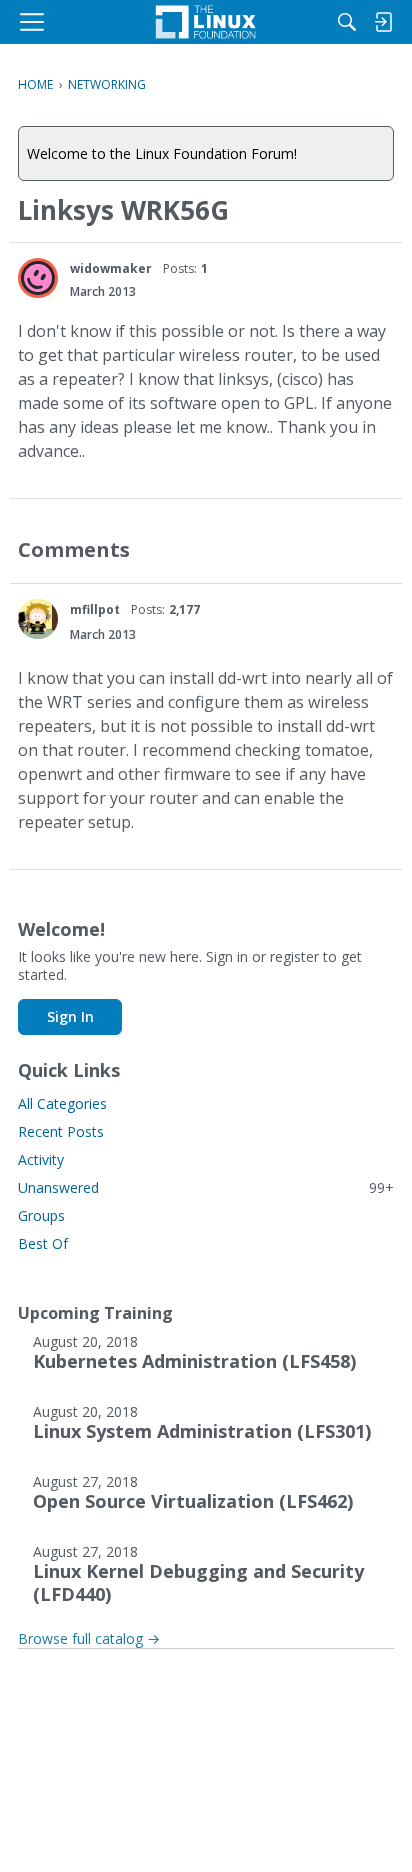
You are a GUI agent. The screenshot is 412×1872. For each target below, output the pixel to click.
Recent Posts (61, 1131)
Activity (41, 1159)
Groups (41, 1215)
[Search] (347, 22)
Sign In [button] (70, 1016)
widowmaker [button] (111, 268)
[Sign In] (383, 22)
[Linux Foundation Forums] (206, 22)
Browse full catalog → (89, 1638)
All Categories (62, 1103)
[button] (38, 278)
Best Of (43, 1243)
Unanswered (206, 1187)
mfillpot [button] (95, 609)
